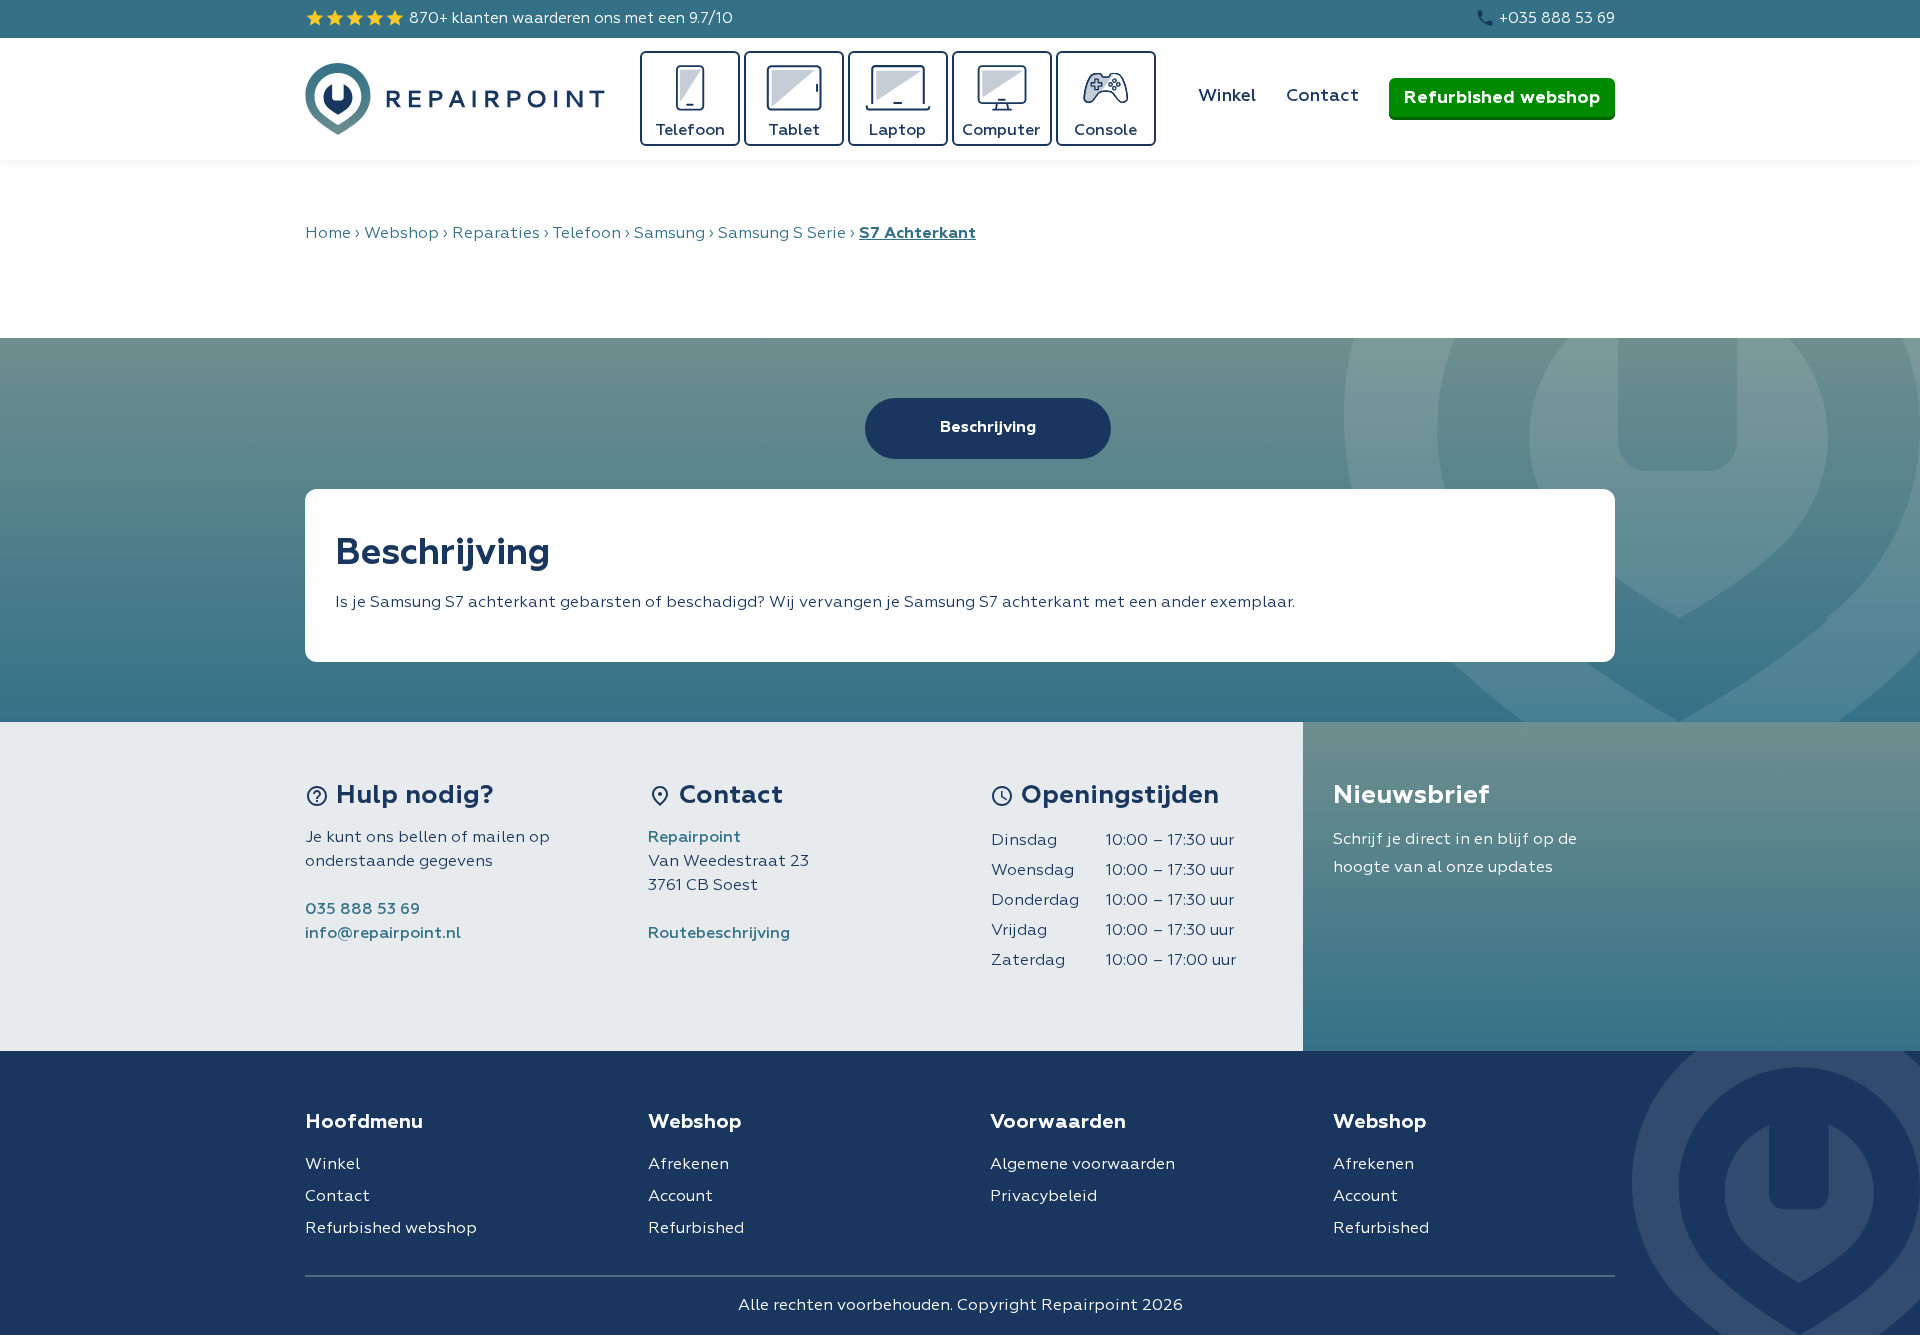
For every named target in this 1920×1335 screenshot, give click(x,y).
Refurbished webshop (1502, 98)
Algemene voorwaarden (1082, 1165)
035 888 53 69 (362, 910)
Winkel (1227, 96)
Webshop (401, 234)
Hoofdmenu (364, 1122)
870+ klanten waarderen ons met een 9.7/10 (519, 18)
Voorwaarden (1058, 1122)
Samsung (669, 234)
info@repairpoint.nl (383, 934)
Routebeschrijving (719, 934)
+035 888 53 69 (1545, 18)
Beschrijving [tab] (988, 428)
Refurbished (696, 1229)
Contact (1322, 96)
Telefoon (586, 234)
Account (680, 1197)
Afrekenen (688, 1165)
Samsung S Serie (782, 234)
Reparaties (496, 234)
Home (328, 234)
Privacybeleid (1043, 1197)
